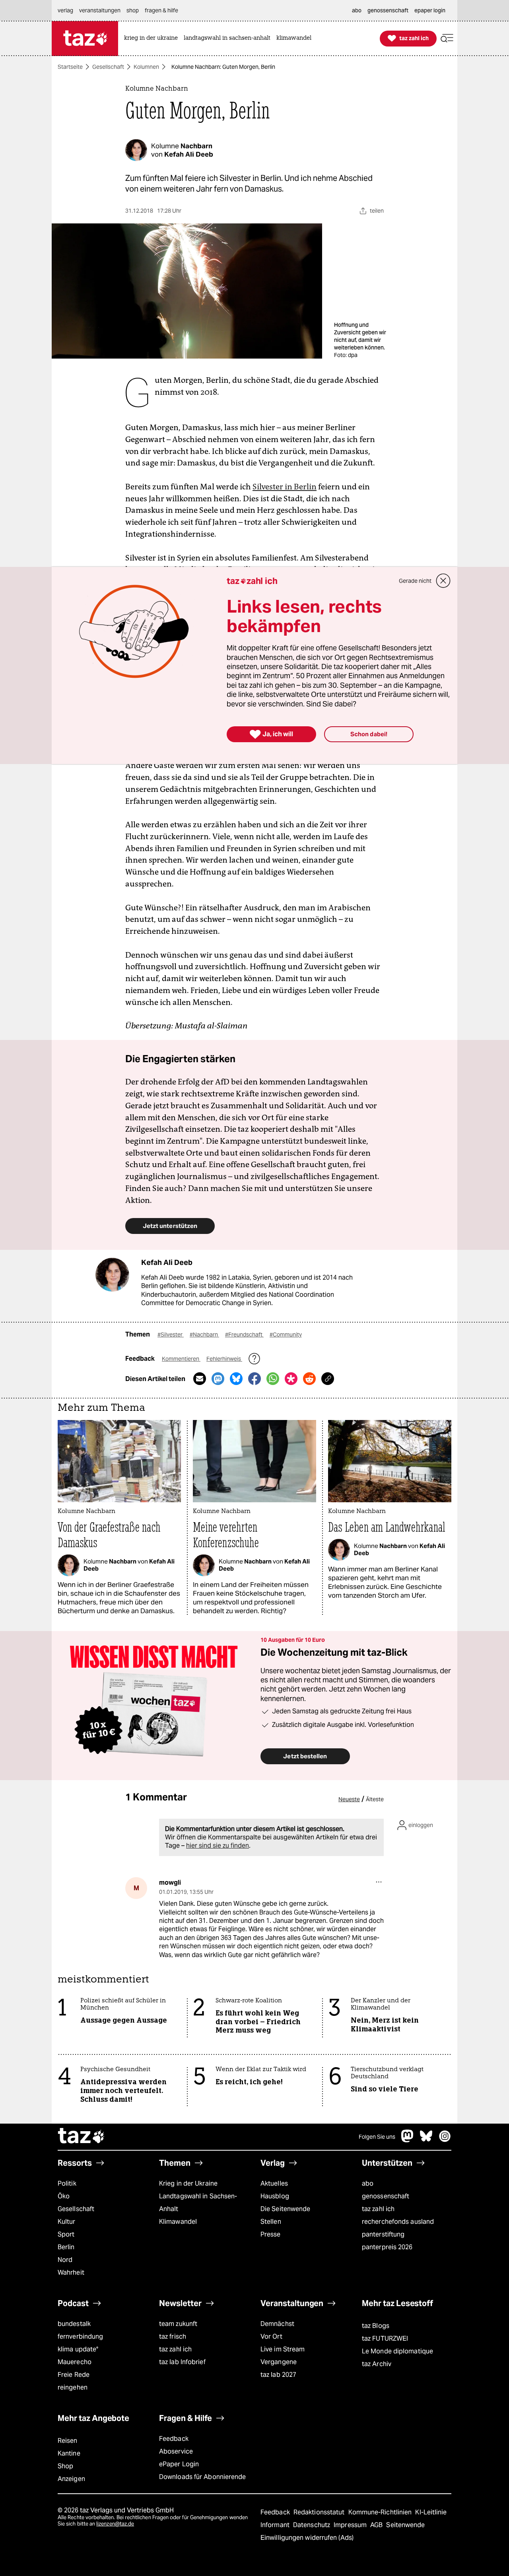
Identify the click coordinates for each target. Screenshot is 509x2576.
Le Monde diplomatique (397, 2351)
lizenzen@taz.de (115, 2524)
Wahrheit (71, 2272)
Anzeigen (71, 2479)
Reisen (68, 2441)
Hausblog (275, 2196)
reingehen (73, 2387)
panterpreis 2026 (387, 2247)
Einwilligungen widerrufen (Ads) (307, 2538)
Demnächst (277, 2324)
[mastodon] (408, 2140)
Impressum (351, 2525)
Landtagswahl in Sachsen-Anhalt (198, 2203)
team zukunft (178, 2324)
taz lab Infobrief (182, 2362)
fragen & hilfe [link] (161, 10)
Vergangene (279, 2362)
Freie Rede (74, 2375)
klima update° (78, 2349)
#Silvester (171, 1335)
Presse (271, 2234)
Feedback (174, 2439)
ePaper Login (179, 2464)
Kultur (67, 2222)
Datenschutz (312, 2525)
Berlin (66, 2247)
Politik (67, 2183)
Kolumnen (146, 67)
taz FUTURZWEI (385, 2338)
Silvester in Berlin (285, 487)
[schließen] (443, 581)
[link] (153, 38)
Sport (66, 2234)
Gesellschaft (108, 67)
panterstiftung (383, 2234)
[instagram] (445, 2140)
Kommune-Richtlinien (381, 2512)
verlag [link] (65, 10)
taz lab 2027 (278, 2375)
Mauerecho (75, 2362)
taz (82, 2137)
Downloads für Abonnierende (203, 2477)
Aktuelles (274, 2183)
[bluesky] (426, 2140)
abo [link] (357, 10)
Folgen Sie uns (377, 2137)
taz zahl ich (378, 2209)
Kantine (69, 2453)
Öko (64, 2196)
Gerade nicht (415, 581)
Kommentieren (181, 1359)
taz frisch (173, 2336)
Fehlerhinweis (224, 1359)
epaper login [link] (430, 10)
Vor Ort (271, 2336)
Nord (65, 2260)
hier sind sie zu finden (218, 1846)
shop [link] (133, 10)
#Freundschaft (244, 1335)
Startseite (70, 67)
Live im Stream (283, 2349)
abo (368, 2183)
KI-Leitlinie (431, 2512)
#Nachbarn (204, 1335)
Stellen (271, 2222)
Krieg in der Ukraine (188, 2183)
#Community (286, 1335)
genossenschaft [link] (388, 10)
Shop (65, 2466)
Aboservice (176, 2451)
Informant (276, 2525)
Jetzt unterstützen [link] (170, 1226)
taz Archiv (377, 2364)
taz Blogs (376, 2326)
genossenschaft (386, 2196)
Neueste (349, 1799)
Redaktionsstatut (320, 2512)
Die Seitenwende (285, 2209)
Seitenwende (405, 2525)
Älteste (375, 1799)
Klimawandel (178, 2222)
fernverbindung (80, 2336)
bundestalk (74, 2324)
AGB (377, 2525)
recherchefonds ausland (398, 2222)
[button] (447, 38)
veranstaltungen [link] (100, 10)
